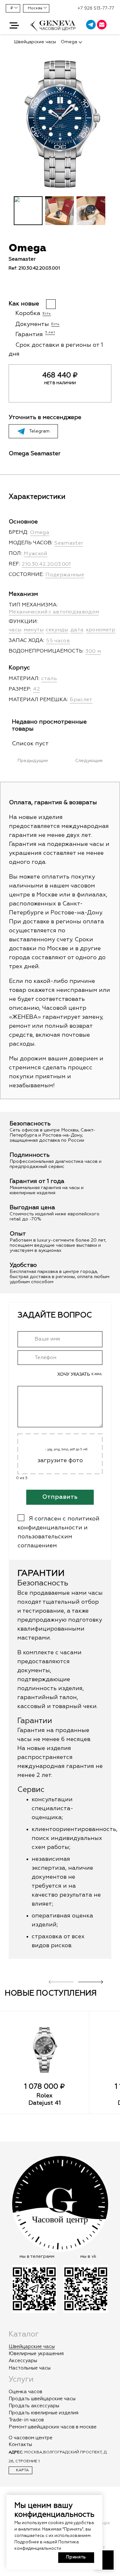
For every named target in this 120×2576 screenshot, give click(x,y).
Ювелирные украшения (36, 2354)
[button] (14, 26)
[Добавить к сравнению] (23, 288)
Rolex (44, 2096)
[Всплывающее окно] (112, 26)
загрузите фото (60, 1461)
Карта (22, 2470)
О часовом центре (31, 2438)
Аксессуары (23, 2361)
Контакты (20, 2445)
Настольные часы (30, 2368)
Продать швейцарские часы (42, 2399)
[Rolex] (44, 2050)
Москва (35, 8)
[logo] (53, 29)
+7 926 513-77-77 (96, 8)
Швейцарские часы (32, 2347)
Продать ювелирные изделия (44, 2413)
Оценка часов (25, 2392)
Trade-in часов (26, 2420)
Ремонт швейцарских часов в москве (53, 2427)
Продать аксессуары (34, 2406)
